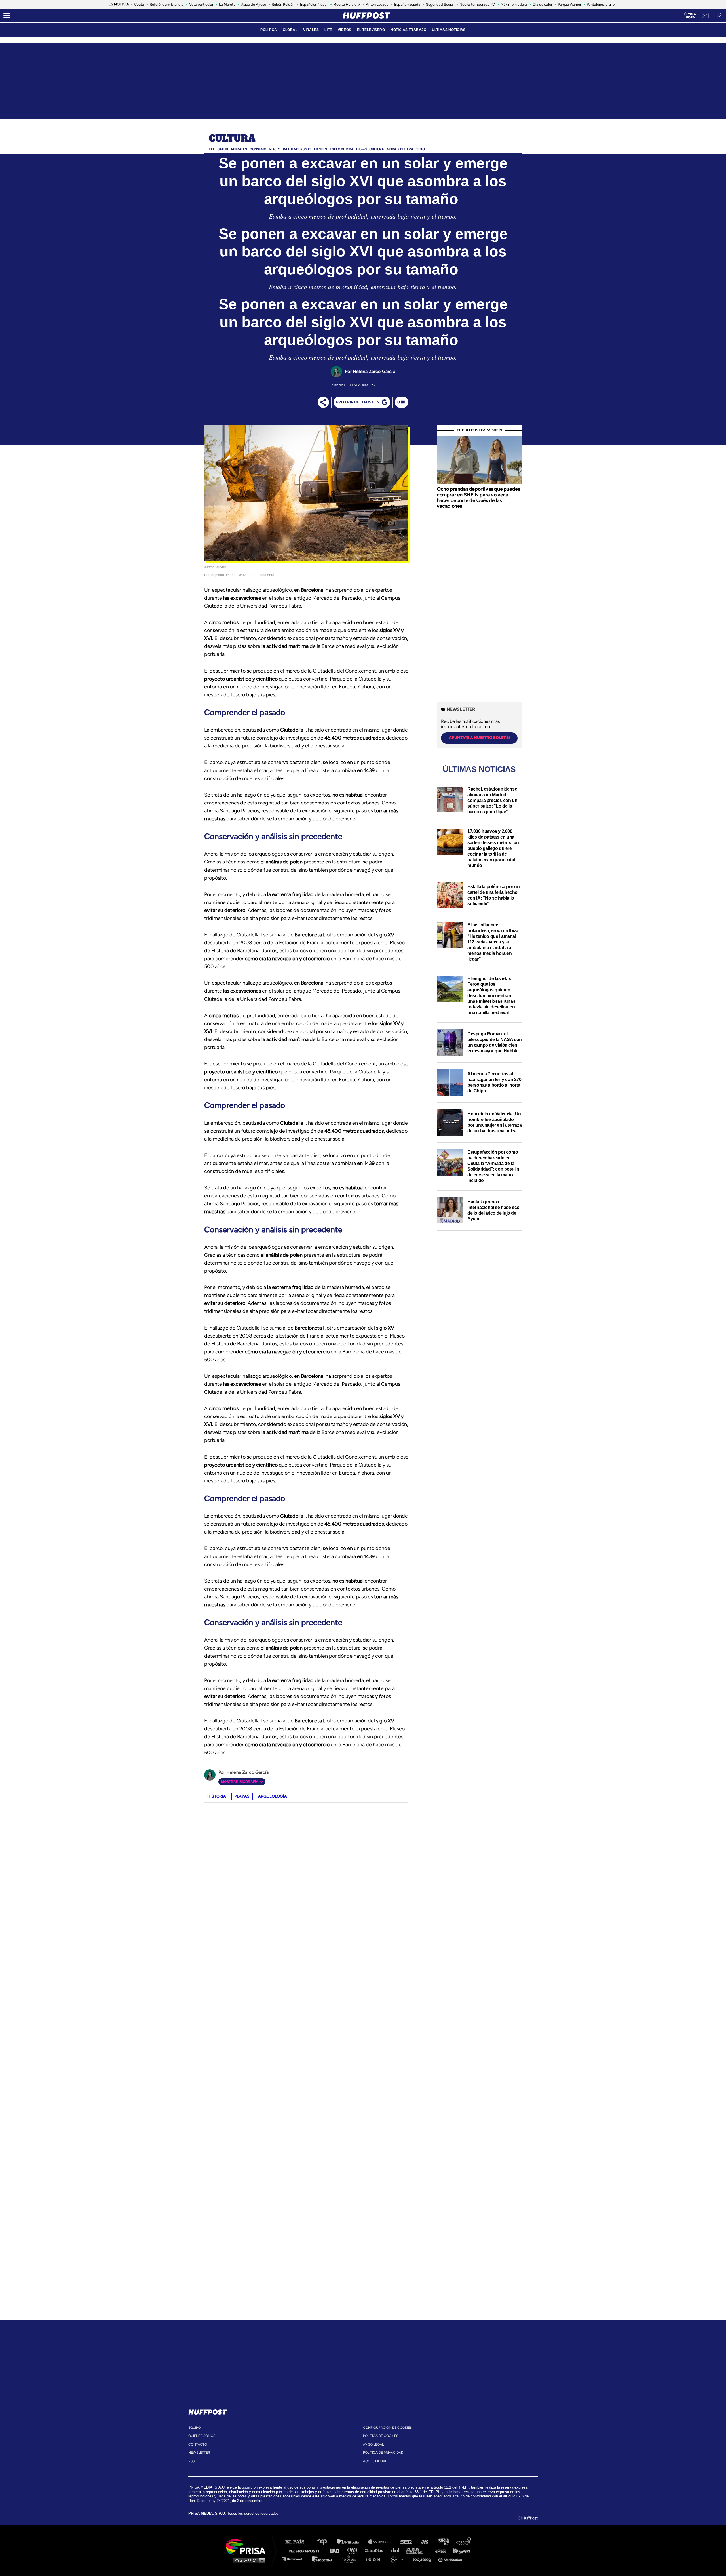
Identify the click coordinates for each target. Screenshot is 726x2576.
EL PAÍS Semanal (418, 2550)
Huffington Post (306, 2550)
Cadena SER (406, 2542)
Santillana (352, 2542)
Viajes (275, 149)
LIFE (328, 30)
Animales (239, 149)
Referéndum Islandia (167, 4)
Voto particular (201, 4)
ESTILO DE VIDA (342, 149)
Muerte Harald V (347, 4)
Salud (223, 149)
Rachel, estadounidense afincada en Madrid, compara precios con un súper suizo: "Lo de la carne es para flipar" (492, 800)
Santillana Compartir (382, 2542)
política (269, 30)
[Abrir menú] (7, 16)
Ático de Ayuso (254, 4)
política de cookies (381, 2436)
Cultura (232, 139)
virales (311, 30)
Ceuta (139, 4)
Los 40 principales (325, 2542)
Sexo (420, 149)
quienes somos (202, 2436)
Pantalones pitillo (601, 4)
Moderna (323, 2559)
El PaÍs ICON (375, 2559)
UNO (337, 2550)
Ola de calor (542, 4)
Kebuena (459, 2550)
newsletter (199, 2453)
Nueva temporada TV (477, 4)
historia (217, 1796)
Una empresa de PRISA (248, 2546)
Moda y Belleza (400, 149)
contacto (198, 2444)
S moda (399, 2559)
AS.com (424, 2542)
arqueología (273, 1796)
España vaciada (407, 4)
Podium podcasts (351, 2559)
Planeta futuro (438, 2550)
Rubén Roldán (283, 4)
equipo (194, 2428)
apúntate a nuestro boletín (479, 738)
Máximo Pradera (514, 4)
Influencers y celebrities (305, 149)
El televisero (371, 30)
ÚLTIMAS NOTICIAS (449, 30)
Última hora (690, 16)
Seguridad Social (440, 4)
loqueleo (424, 2559)
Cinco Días (375, 2550)
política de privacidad (383, 2453)
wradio (353, 2550)
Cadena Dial (397, 2550)
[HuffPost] (208, 2411)
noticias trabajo (408, 30)
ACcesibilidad (375, 2461)
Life (212, 149)
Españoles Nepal (314, 4)
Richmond (295, 2559)
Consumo (258, 149)
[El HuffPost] (366, 16)
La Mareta (227, 4)
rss (191, 2461)
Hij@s (361, 149)
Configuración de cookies (387, 2428)
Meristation (451, 2559)
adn (443, 2542)
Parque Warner (569, 4)
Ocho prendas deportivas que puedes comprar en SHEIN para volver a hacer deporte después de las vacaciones (478, 497)
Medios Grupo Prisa (248, 2560)
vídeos (345, 30)
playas (242, 1796)
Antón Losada (377, 4)
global (290, 30)
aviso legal (373, 2444)
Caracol (464, 2542)
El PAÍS (298, 2542)
